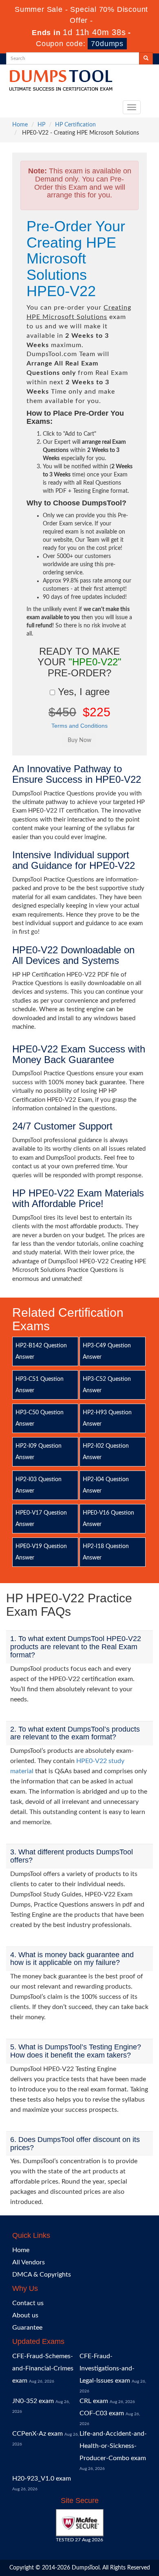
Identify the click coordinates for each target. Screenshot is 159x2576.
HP (41, 125)
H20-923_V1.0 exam (42, 2479)
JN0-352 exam (33, 2401)
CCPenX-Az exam (38, 2434)
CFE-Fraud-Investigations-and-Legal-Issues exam (107, 2368)
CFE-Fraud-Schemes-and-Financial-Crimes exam (43, 2368)
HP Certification (75, 125)
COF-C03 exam (102, 2413)
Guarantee (27, 2328)
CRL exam (94, 2401)
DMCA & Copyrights (42, 2275)
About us (25, 2315)
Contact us (28, 2303)
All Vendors (29, 2262)
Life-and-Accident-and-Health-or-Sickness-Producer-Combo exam (113, 2446)
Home (20, 125)
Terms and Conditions (79, 726)
